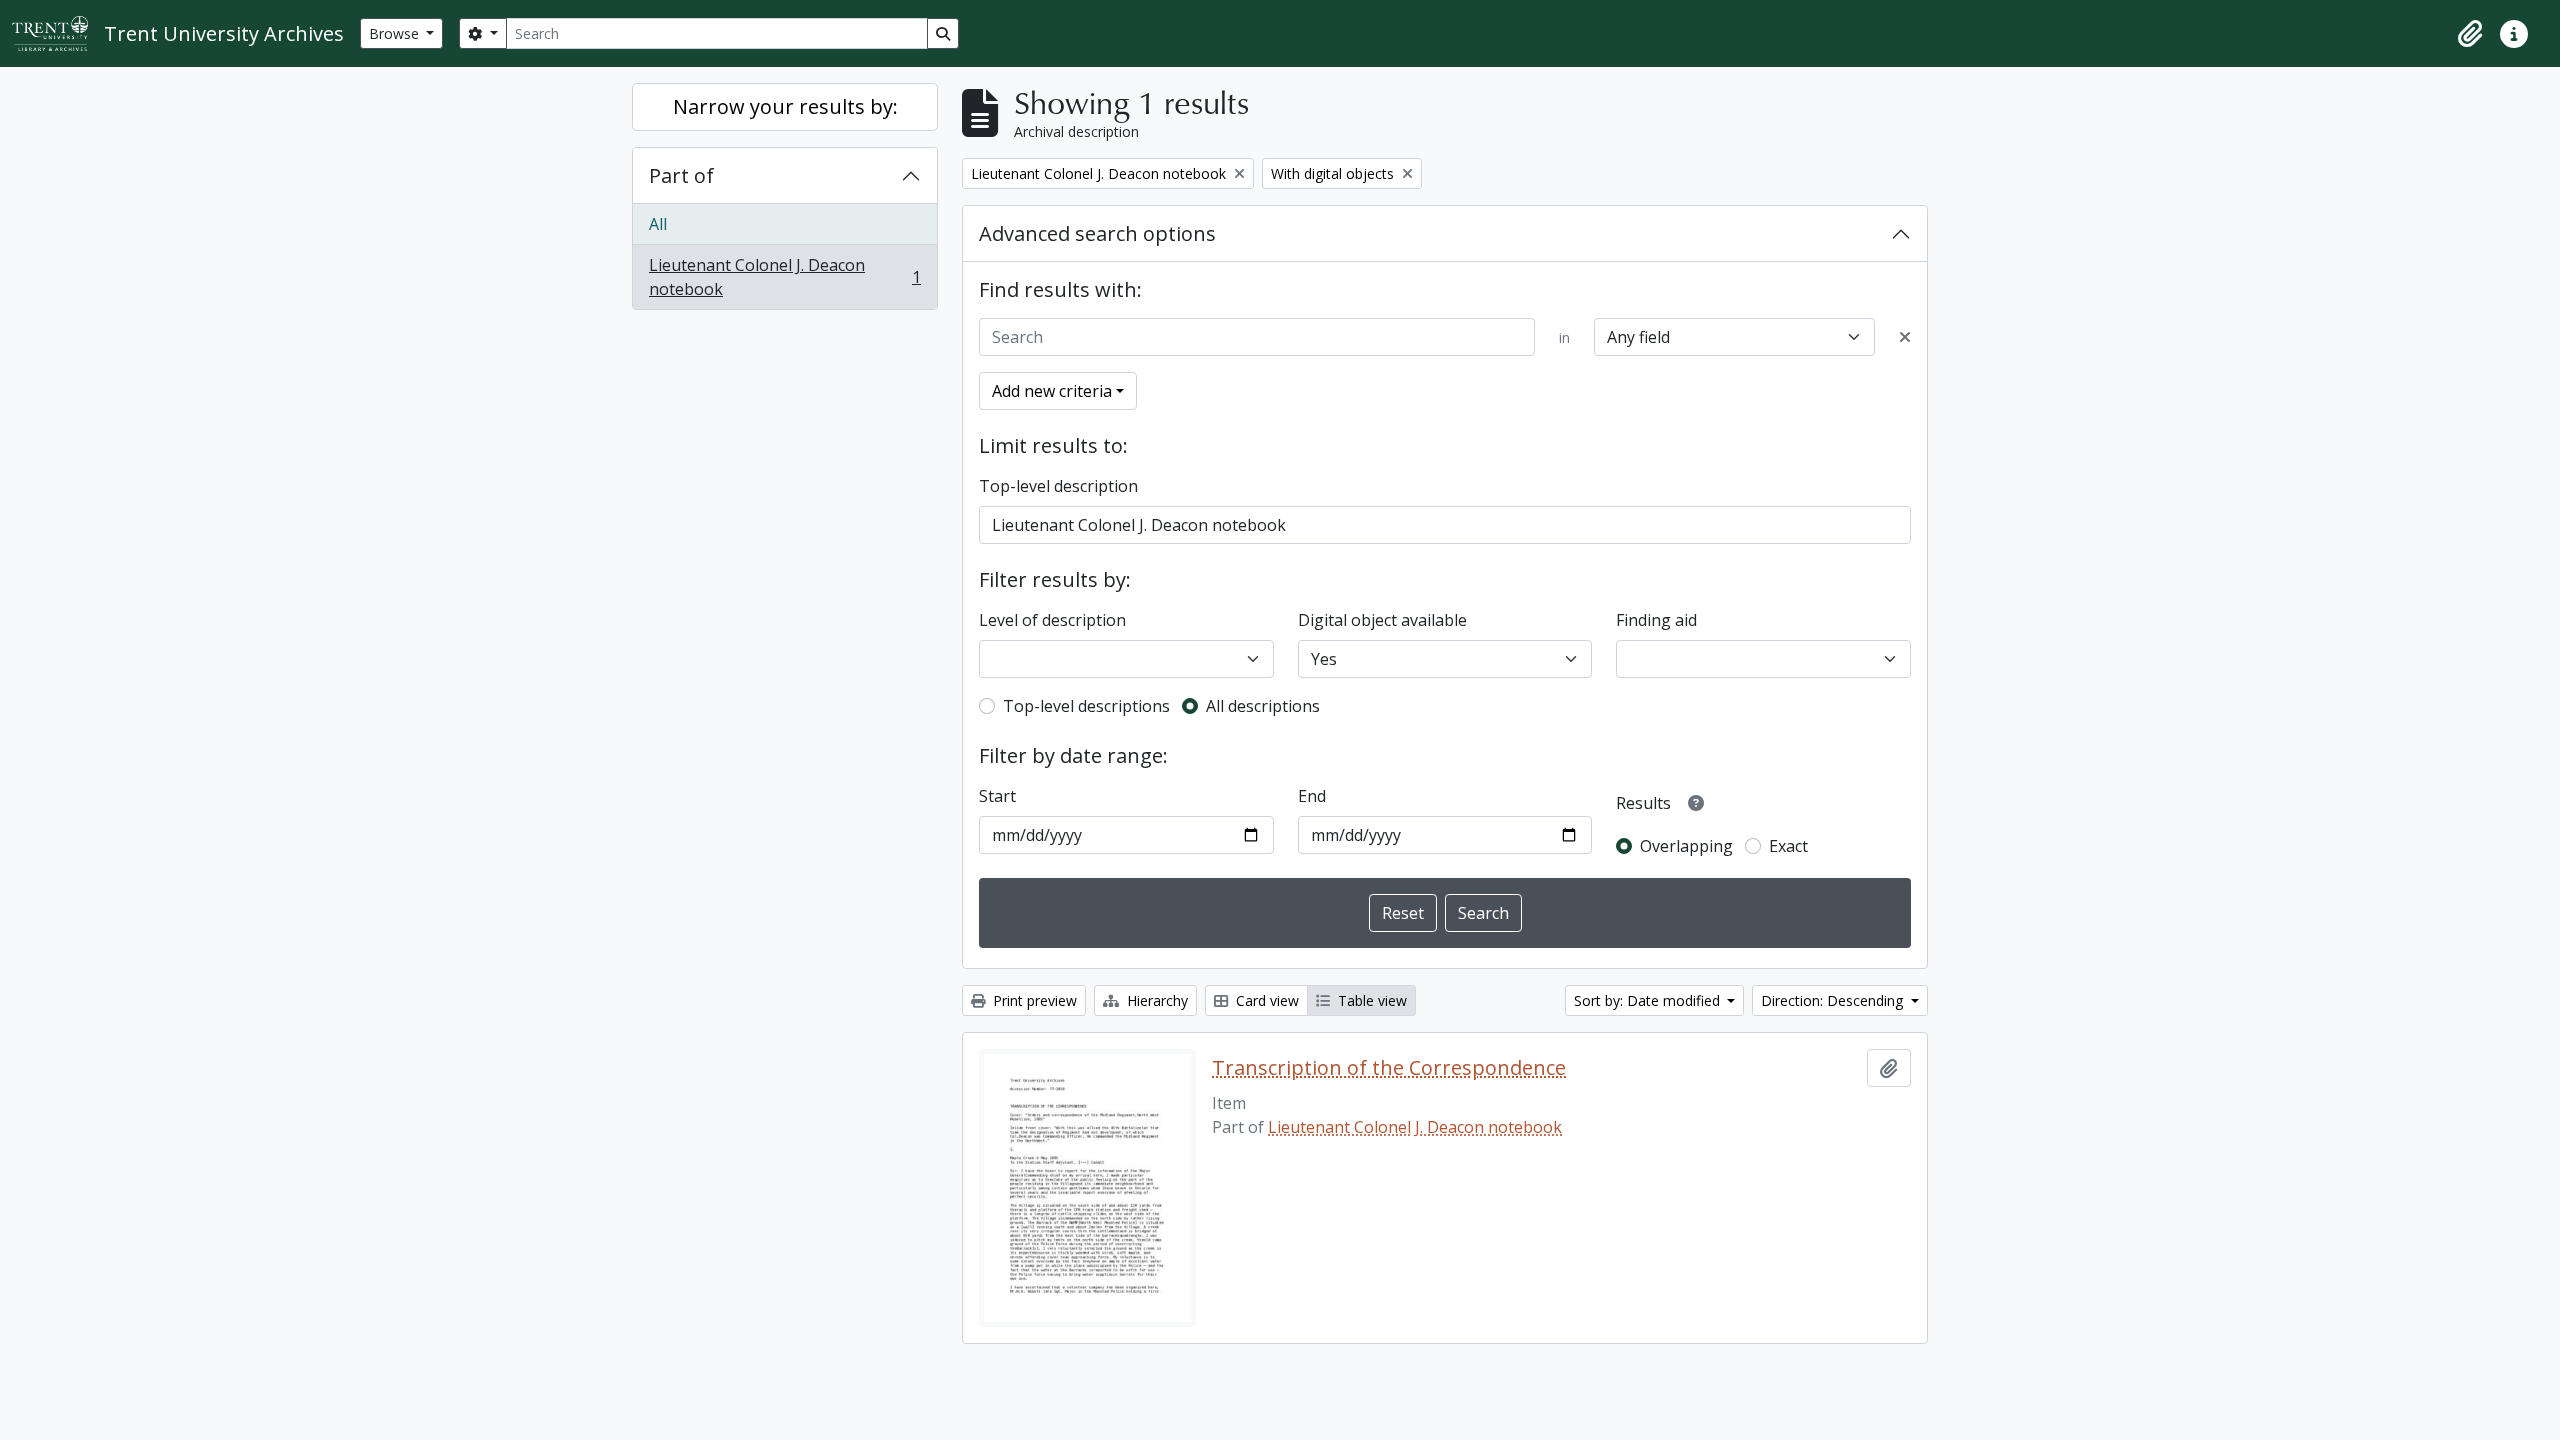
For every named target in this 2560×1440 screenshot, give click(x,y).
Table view (1370, 1000)
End (1312, 796)
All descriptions (1263, 706)
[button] (2470, 34)
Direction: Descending (1834, 1000)
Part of (681, 175)
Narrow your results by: (785, 106)
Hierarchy (1155, 1000)
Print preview (1033, 1000)
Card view (1265, 1000)
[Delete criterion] (1905, 337)
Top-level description (1058, 486)
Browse (396, 33)
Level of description (1052, 620)
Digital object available (1382, 620)
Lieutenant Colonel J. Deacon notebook (784, 277)
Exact (1788, 846)
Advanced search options (1097, 233)
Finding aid (1656, 620)
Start (997, 796)
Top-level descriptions (1086, 706)
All (658, 224)
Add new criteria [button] (1052, 391)
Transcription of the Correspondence (1389, 1068)
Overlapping (1686, 846)
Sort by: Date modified (1649, 1000)
